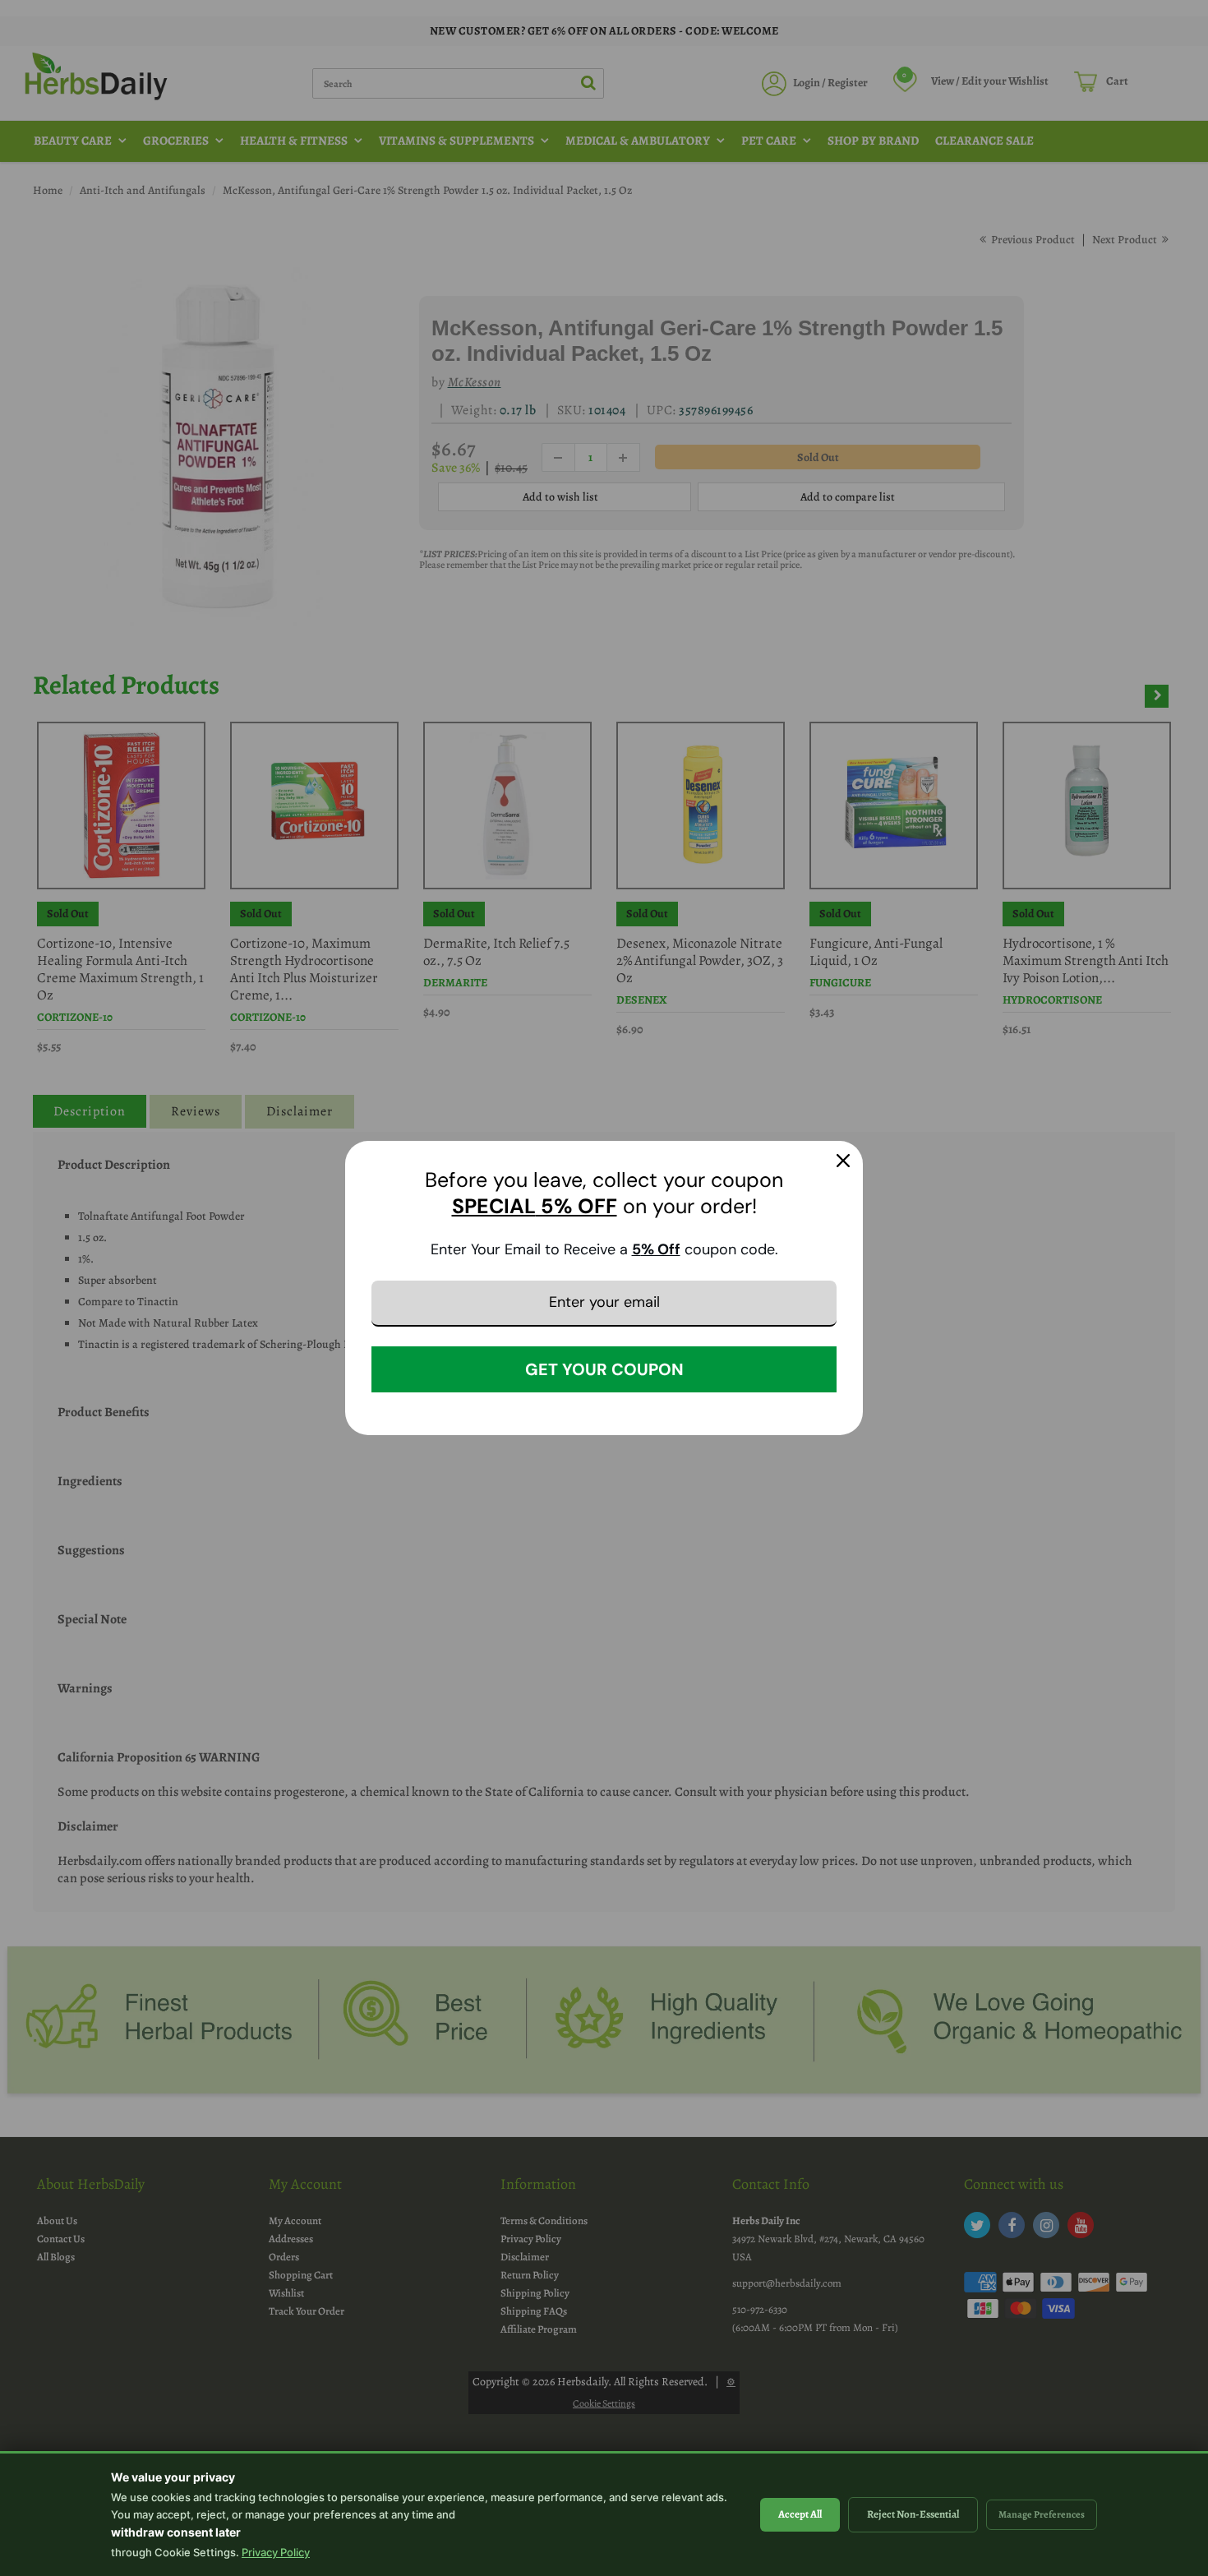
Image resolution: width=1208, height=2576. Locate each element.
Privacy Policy (276, 2552)
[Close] (843, 1161)
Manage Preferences (1042, 2514)
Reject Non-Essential (913, 2514)
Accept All (800, 2514)
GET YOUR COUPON (604, 1369)
